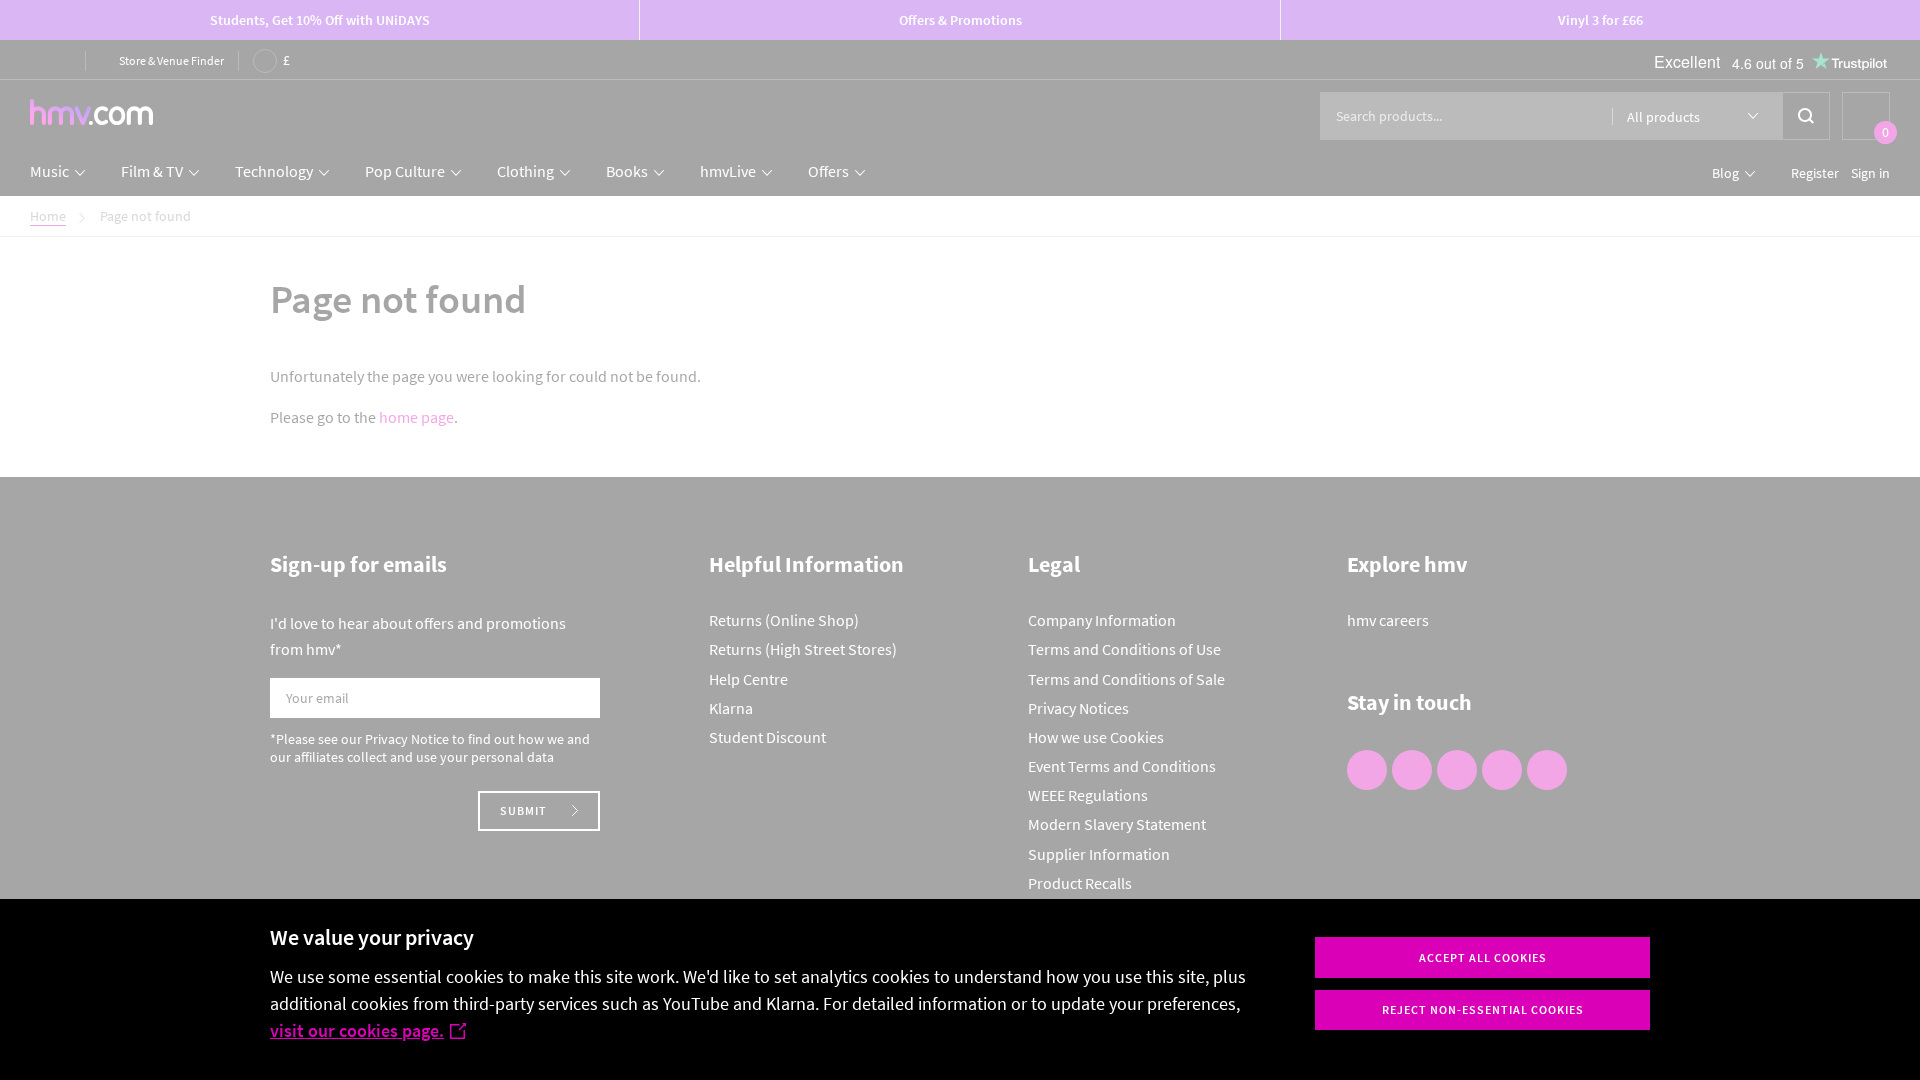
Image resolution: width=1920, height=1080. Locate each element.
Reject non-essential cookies (1483, 1009)
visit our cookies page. (357, 1030)
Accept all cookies (1483, 957)
